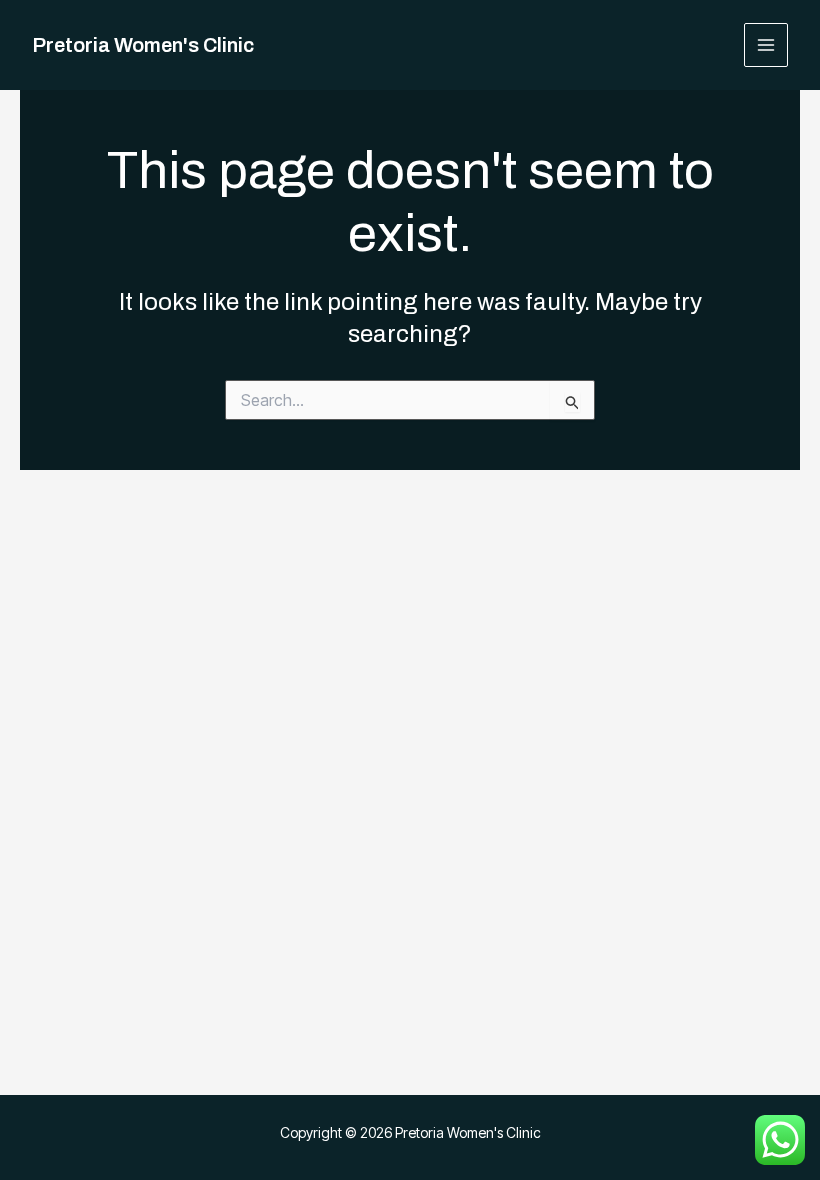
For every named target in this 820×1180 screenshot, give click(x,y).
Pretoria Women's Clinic (143, 45)
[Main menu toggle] (766, 45)
